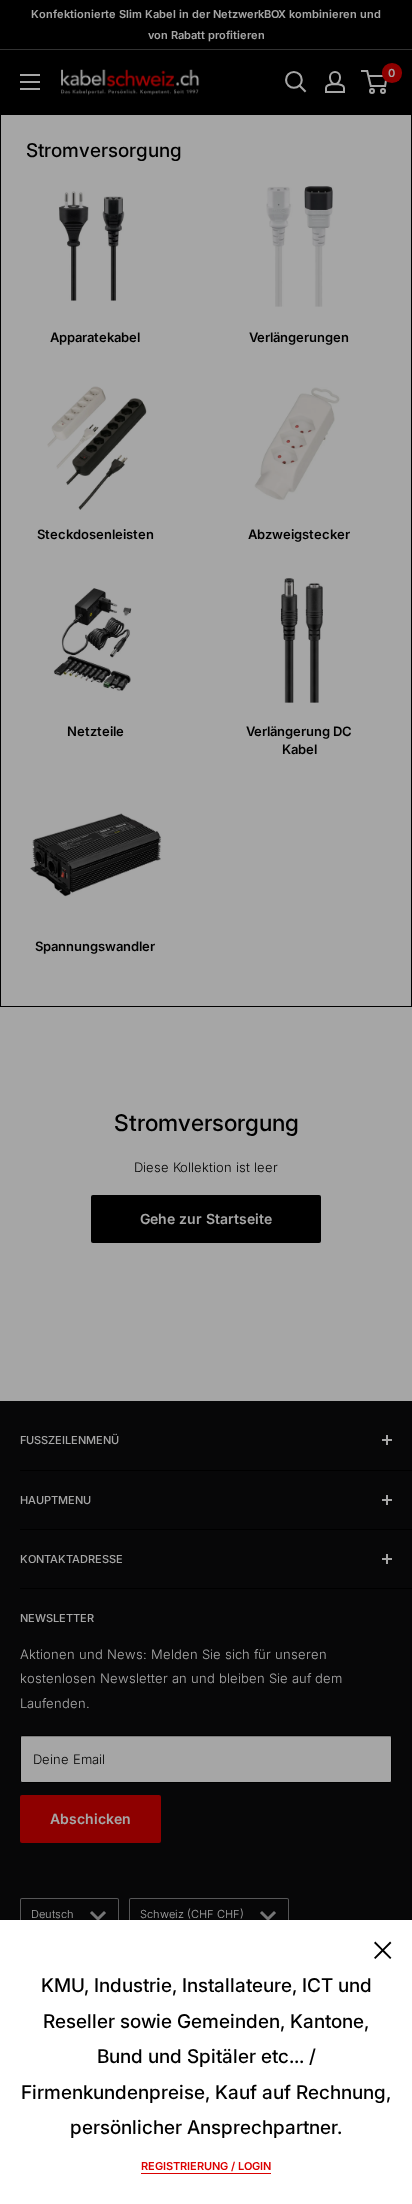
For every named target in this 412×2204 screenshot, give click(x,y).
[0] (375, 82)
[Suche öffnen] (296, 82)
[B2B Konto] (335, 82)
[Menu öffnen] (30, 82)
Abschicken (90, 1818)
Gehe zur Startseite (206, 1218)
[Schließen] (383, 1948)
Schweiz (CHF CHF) (192, 1914)
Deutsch (52, 1914)
